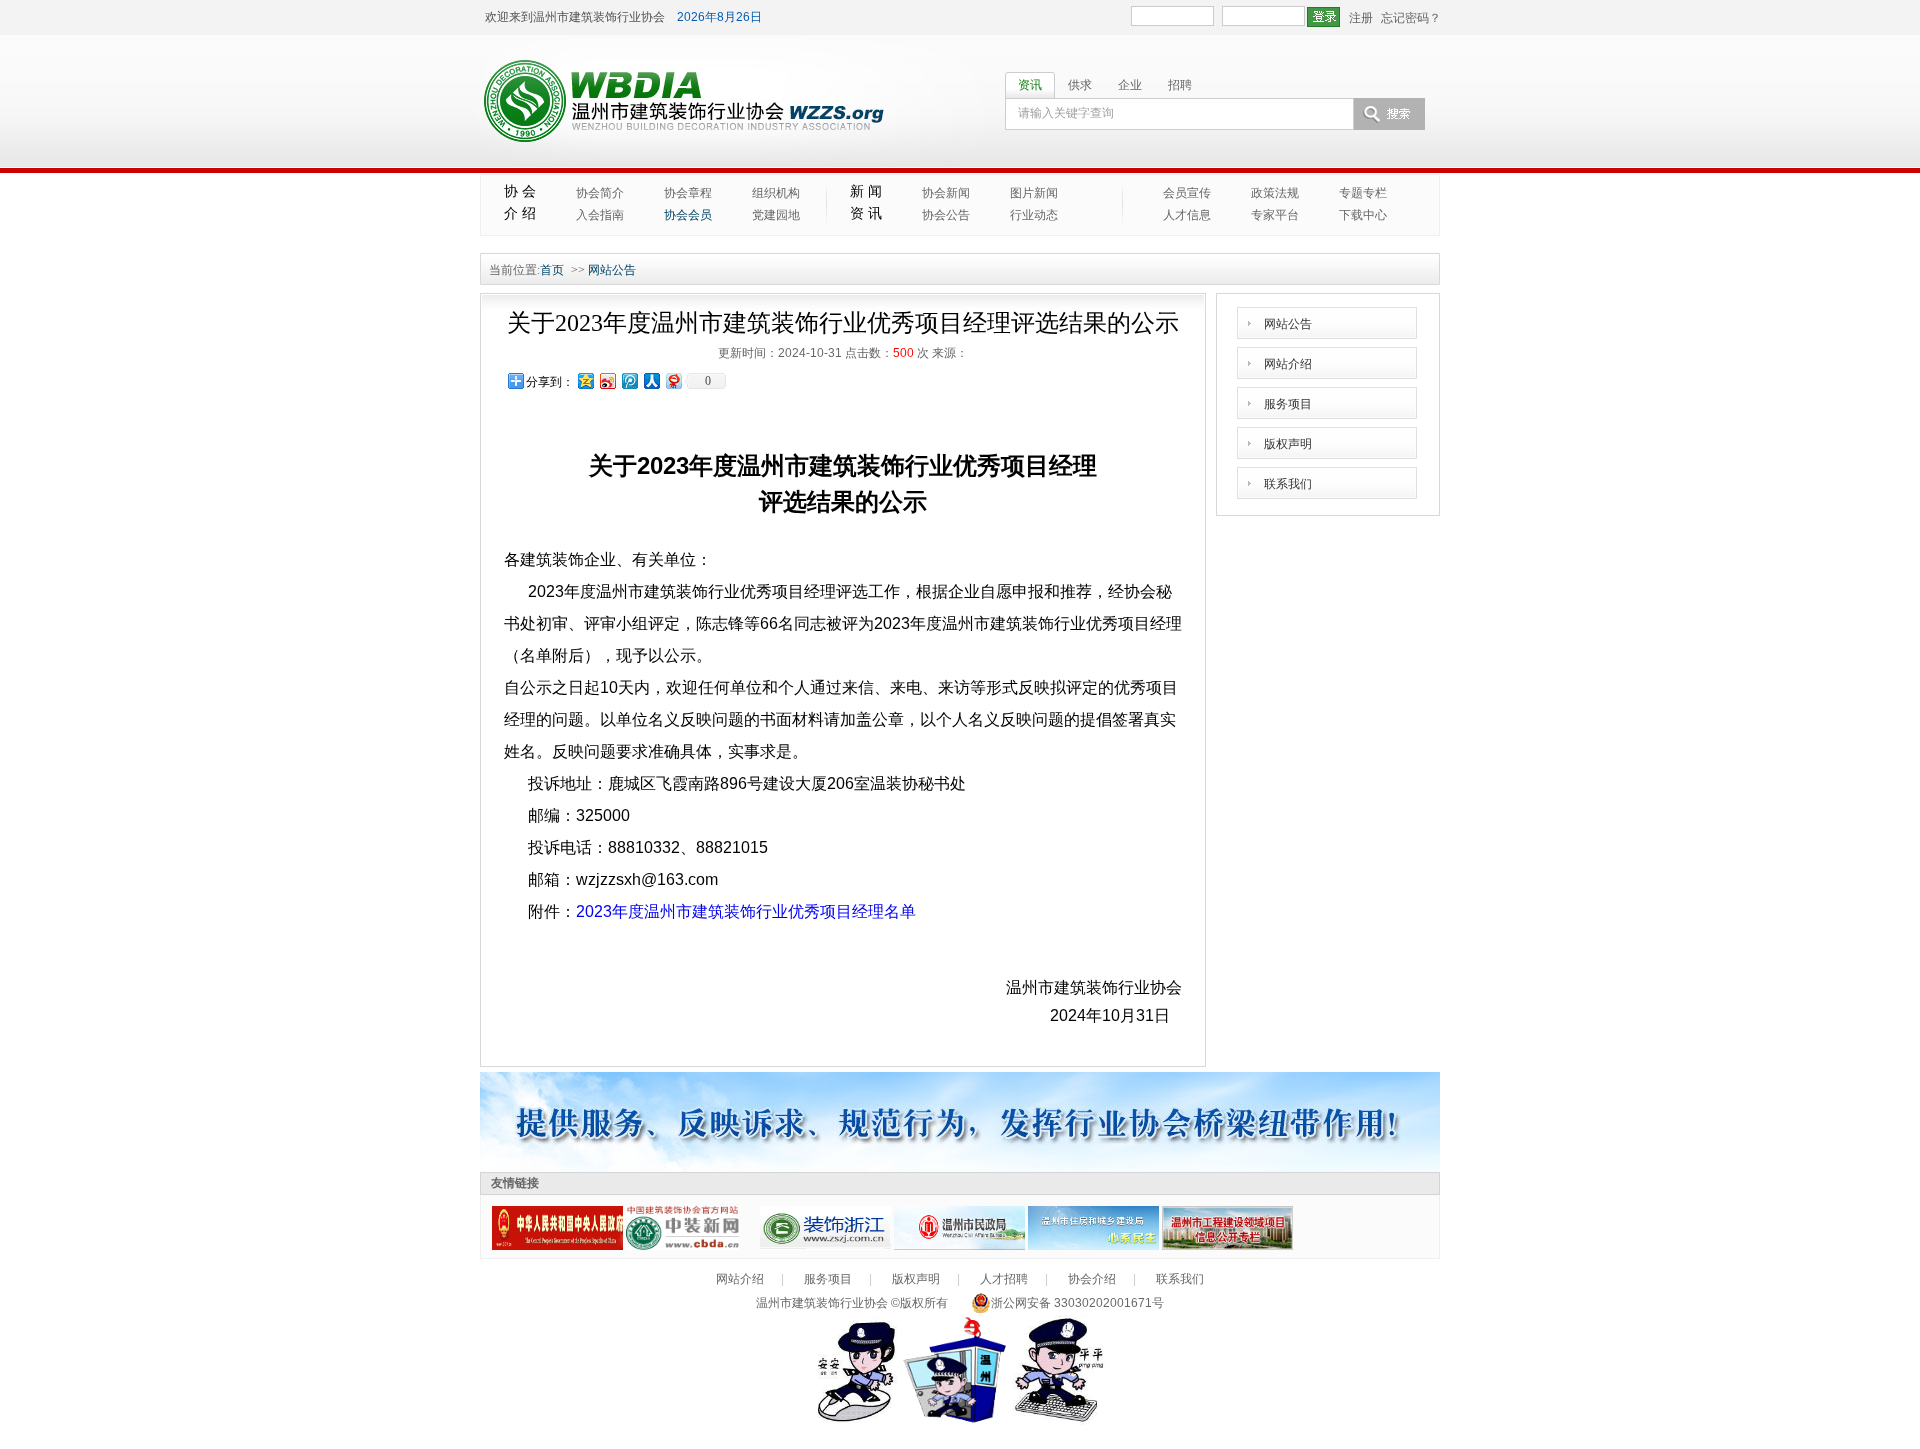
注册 (1361, 18)
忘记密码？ (1411, 18)
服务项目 (1288, 404)
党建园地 (776, 215)
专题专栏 (1363, 193)
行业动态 (1034, 215)
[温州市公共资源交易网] (1227, 1246)
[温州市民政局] (959, 1246)
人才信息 (1187, 215)
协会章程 (688, 193)
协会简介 (600, 193)
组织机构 (776, 193)
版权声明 (1288, 444)
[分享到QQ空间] (585, 380)
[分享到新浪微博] (607, 380)
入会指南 (600, 215)
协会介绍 (1092, 1279)
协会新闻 (946, 193)
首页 (552, 270)
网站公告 (612, 270)
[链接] (557, 1246)
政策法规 (1275, 193)
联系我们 (1288, 484)
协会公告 (946, 215)
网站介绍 (1288, 364)
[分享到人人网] (651, 380)
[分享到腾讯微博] (629, 380)
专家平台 (1275, 215)
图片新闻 (1034, 193)
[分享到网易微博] (673, 380)
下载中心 (1363, 215)
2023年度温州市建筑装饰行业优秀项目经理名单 (746, 911)
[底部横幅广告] (960, 1168)
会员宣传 (1187, 193)
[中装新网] (691, 1246)
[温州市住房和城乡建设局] (1093, 1246)
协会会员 (688, 215)
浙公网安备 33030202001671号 (1077, 1303)
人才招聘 (1004, 1279)
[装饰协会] (825, 1246)
